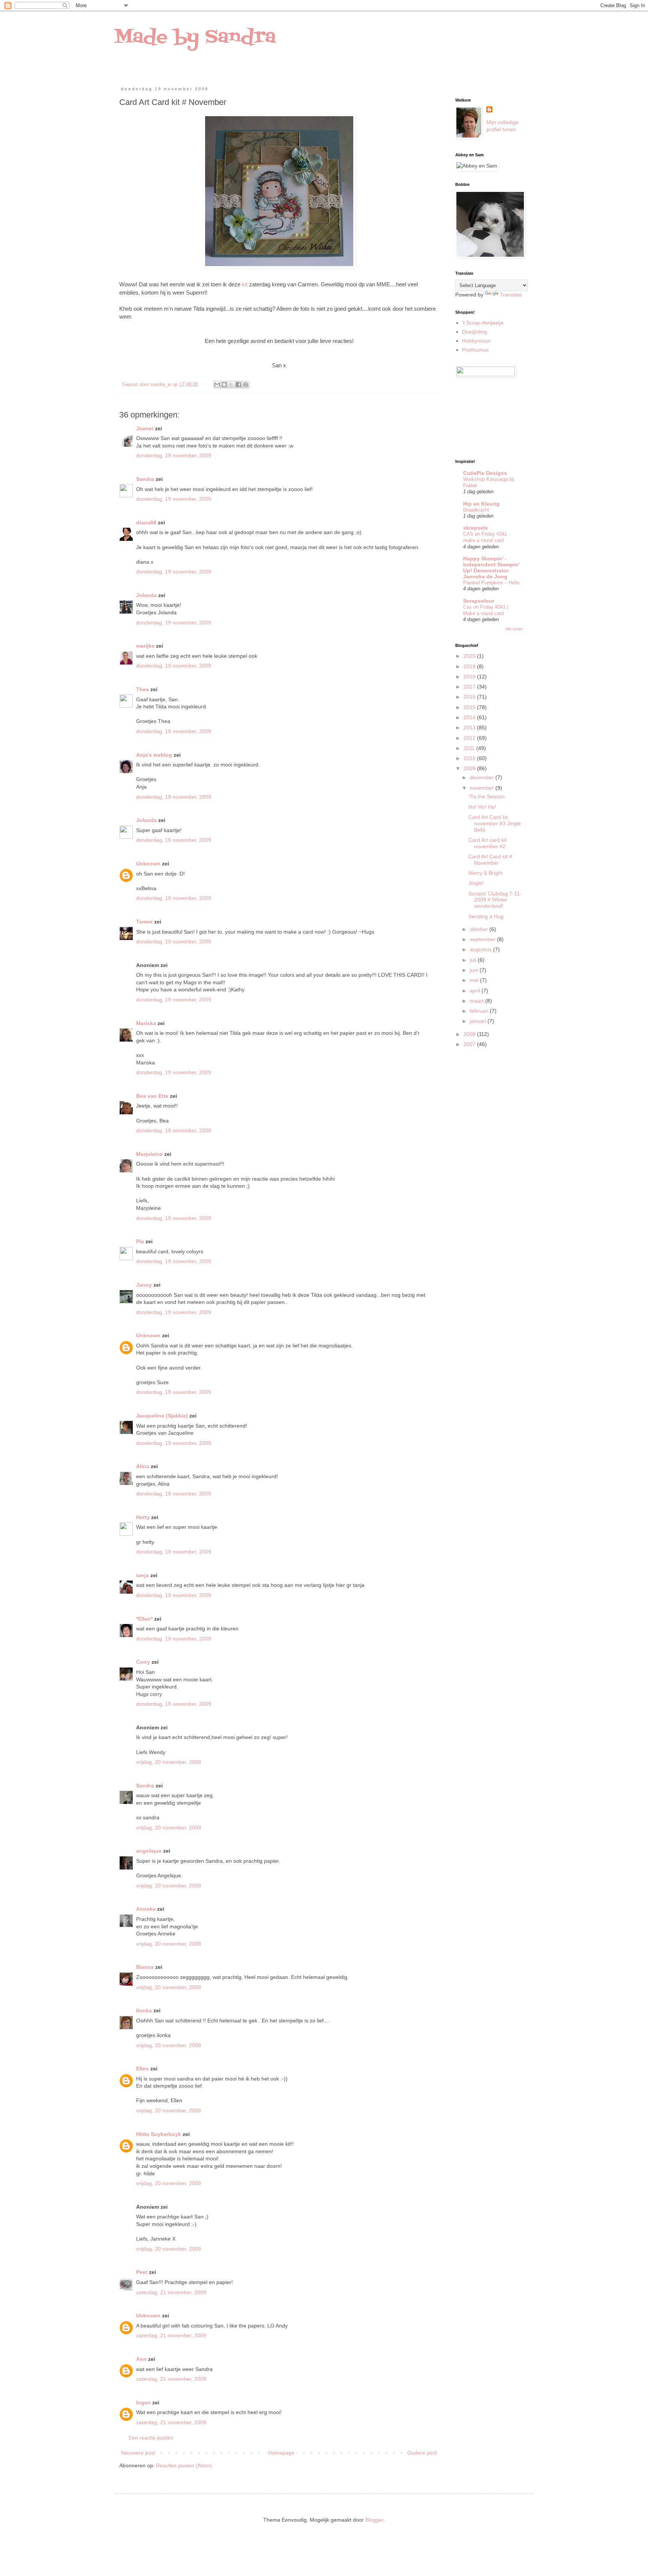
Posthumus (475, 350)
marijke (145, 646)
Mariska (146, 1023)
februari (480, 1011)
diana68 (146, 522)
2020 (470, 656)
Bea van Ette (152, 1096)
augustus (481, 949)
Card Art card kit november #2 (487, 843)
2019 (470, 666)
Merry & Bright (485, 873)
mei (475, 980)
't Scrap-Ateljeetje (483, 323)
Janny (144, 1285)
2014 (470, 717)
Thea (142, 689)
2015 (470, 707)
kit (245, 284)
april (476, 991)
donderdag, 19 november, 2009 (174, 455)
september (483, 939)
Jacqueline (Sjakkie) (162, 1416)
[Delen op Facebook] (238, 385)
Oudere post (422, 2453)
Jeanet (145, 428)
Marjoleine (149, 1154)
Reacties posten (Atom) (184, 2465)
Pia (140, 1241)
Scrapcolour (479, 601)
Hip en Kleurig (481, 504)
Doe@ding (475, 332)
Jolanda (146, 595)
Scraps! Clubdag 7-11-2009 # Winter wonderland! (495, 900)
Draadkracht (476, 510)
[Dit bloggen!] (224, 385)
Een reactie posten (151, 2438)
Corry (143, 1662)
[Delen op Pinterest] (246, 385)
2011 (470, 748)
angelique (149, 1851)
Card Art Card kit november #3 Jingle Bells (495, 823)
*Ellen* (144, 1619)
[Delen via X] (231, 385)
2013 (470, 727)
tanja (142, 1575)
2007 (470, 1044)
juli (474, 960)
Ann (141, 2359)
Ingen (143, 2402)
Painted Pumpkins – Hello (491, 583)
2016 (470, 697)
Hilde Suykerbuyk (159, 2134)
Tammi (144, 922)
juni (475, 970)
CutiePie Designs (485, 473)
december (483, 777)
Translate (511, 295)
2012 (470, 738)
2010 (470, 758)
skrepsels (475, 528)
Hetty (143, 1517)
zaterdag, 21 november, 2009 (171, 2292)
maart (478, 1001)
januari (479, 1021)
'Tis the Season (487, 796)
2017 (470, 687)
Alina (143, 1466)
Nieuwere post (138, 2453)
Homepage (281, 2453)
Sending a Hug (486, 916)
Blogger (374, 2520)
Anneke (146, 1909)
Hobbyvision (476, 341)
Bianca (145, 1967)
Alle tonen (514, 629)
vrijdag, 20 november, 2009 (169, 1762)
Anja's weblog (154, 755)
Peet (142, 2272)
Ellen (142, 2069)
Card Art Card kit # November (490, 860)
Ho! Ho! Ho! (482, 807)
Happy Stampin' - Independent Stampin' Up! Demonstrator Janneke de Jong (491, 567)
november (483, 788)
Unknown (148, 864)
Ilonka (144, 2010)
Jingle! (476, 883)
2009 (470, 768)
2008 (470, 1034)
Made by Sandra (195, 37)
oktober (480, 929)
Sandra (145, 479)
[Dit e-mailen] (217, 385)
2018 (470, 677)
